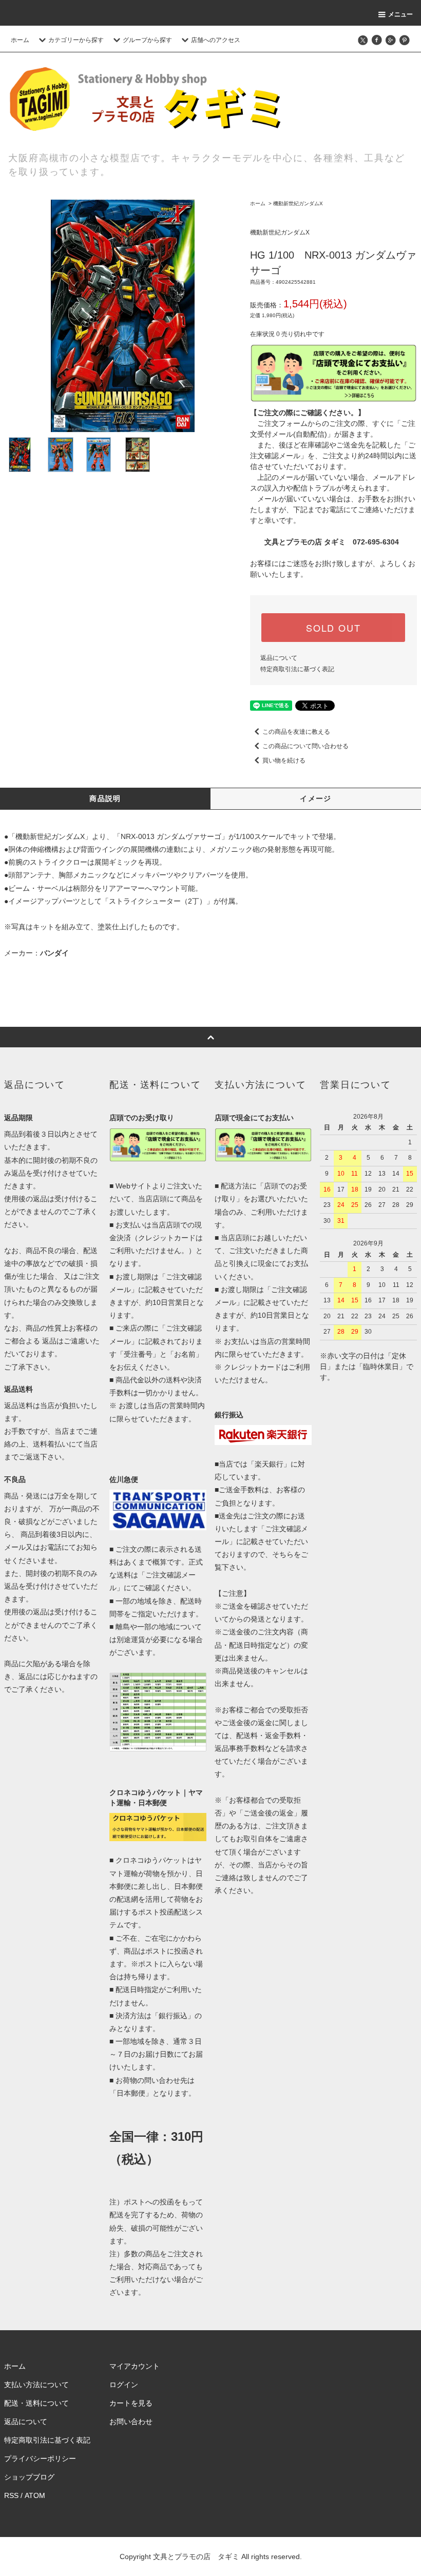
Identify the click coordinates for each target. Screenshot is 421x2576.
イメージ (316, 798)
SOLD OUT (333, 628)
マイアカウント (135, 2366)
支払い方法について (36, 2385)
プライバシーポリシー (40, 2458)
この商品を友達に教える (296, 732)
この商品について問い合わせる (305, 746)
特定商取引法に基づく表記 (297, 669)
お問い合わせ (131, 2422)
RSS (11, 2495)
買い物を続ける (284, 760)
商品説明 (105, 798)
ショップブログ (29, 2477)
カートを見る (131, 2403)
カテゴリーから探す (76, 40)
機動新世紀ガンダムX (298, 203)
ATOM (35, 2495)
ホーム (20, 40)
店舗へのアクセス (216, 40)
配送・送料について (36, 2403)
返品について (279, 658)
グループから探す (147, 40)
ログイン (124, 2385)
